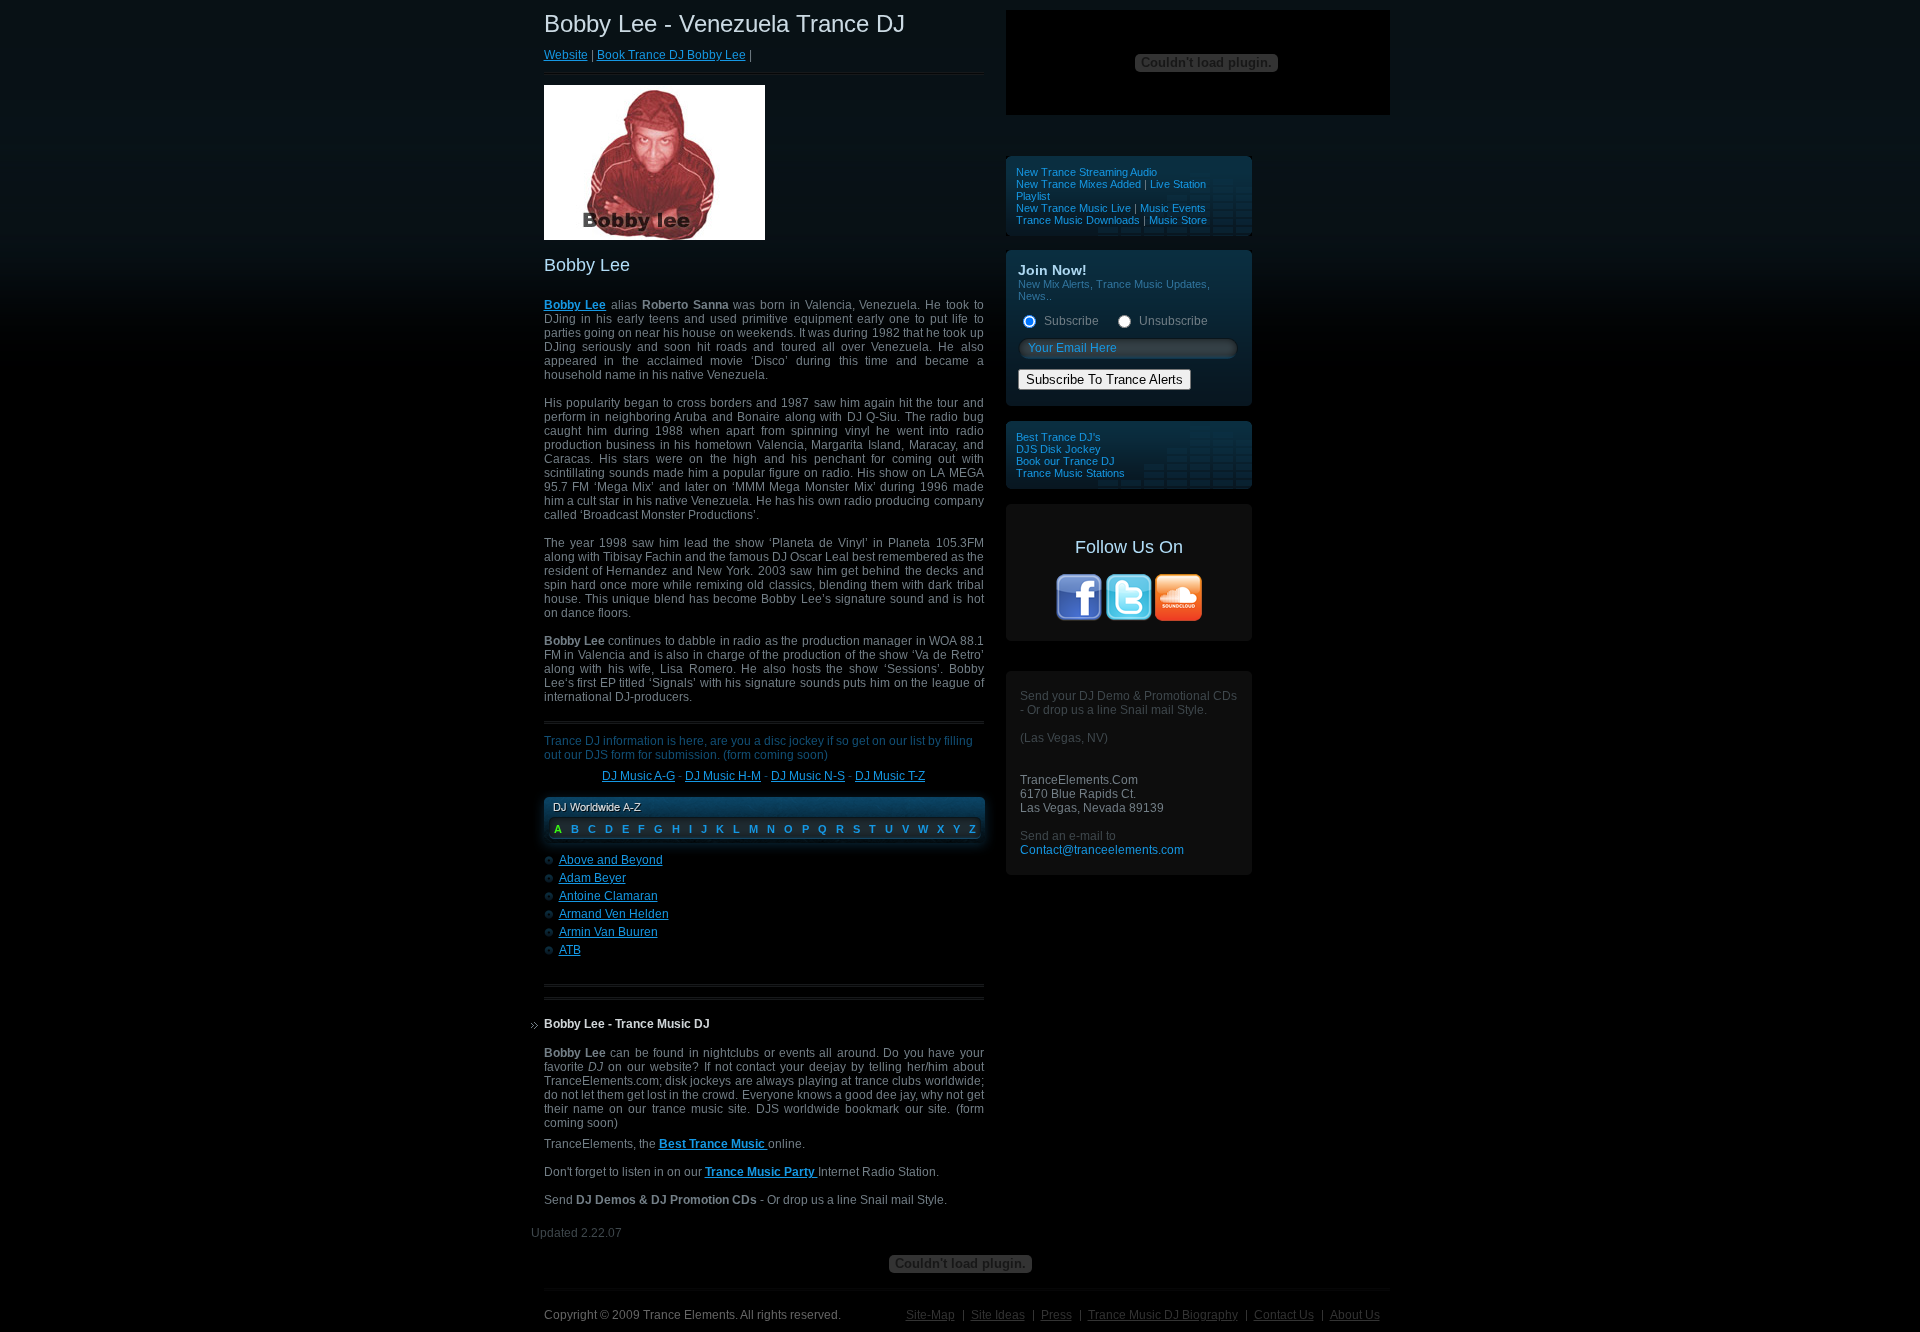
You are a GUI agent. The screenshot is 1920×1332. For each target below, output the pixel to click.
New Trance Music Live (1075, 208)
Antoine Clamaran (608, 896)
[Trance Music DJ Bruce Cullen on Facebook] (1079, 619)
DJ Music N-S (808, 776)
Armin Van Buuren (608, 932)
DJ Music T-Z (890, 776)
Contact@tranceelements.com (1102, 850)
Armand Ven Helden (614, 914)
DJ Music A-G (638, 776)
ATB (570, 950)
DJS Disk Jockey (1058, 449)
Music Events (1173, 208)
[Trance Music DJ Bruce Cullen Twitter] (1129, 619)
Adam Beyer (592, 878)
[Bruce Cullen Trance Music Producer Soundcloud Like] (1179, 619)
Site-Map (930, 1315)
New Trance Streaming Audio (1086, 172)
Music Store (1178, 220)
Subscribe (1071, 321)
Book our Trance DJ (1065, 461)
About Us (1355, 1315)
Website (566, 55)
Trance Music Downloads (1078, 220)
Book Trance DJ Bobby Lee (671, 55)
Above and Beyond (611, 860)
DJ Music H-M (723, 776)
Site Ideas (998, 1315)
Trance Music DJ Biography (1163, 1315)
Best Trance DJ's (1058, 437)
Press (1056, 1315)
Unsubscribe (1173, 321)
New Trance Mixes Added (1078, 184)
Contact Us (1284, 1315)
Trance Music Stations (1070, 473)
